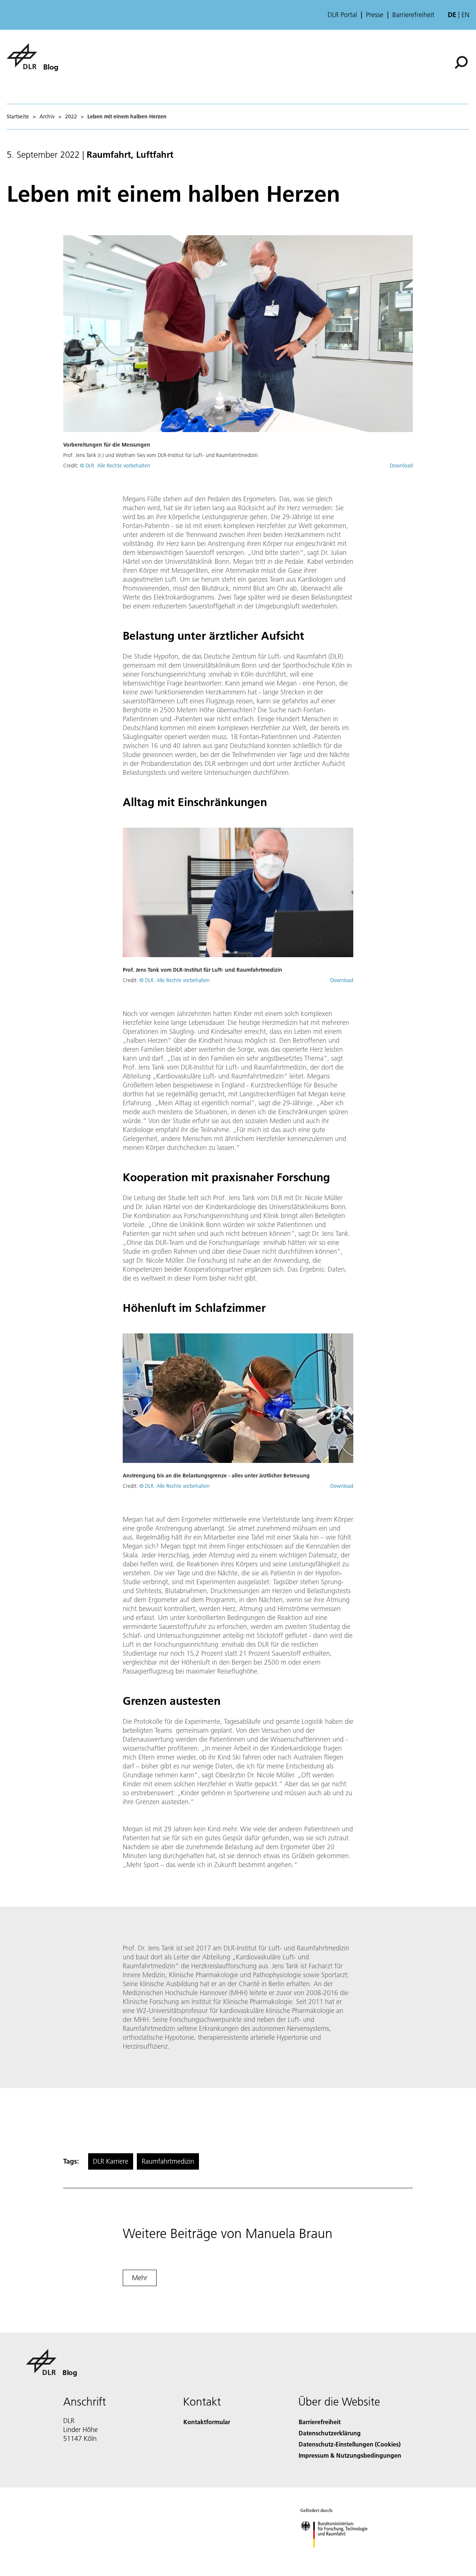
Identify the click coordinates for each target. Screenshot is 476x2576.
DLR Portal (342, 15)
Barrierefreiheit (413, 15)
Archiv (47, 116)
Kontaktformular (207, 2422)
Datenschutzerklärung (330, 2433)
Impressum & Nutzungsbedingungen (350, 2455)
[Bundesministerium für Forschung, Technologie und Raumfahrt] (341, 2555)
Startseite (18, 116)
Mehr (140, 2278)
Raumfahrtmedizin (168, 2161)
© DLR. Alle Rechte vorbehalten (115, 466)
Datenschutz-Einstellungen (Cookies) (350, 2444)
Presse (375, 15)
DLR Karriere (111, 2161)
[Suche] (462, 62)
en (465, 15)
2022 (71, 116)
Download (401, 466)
